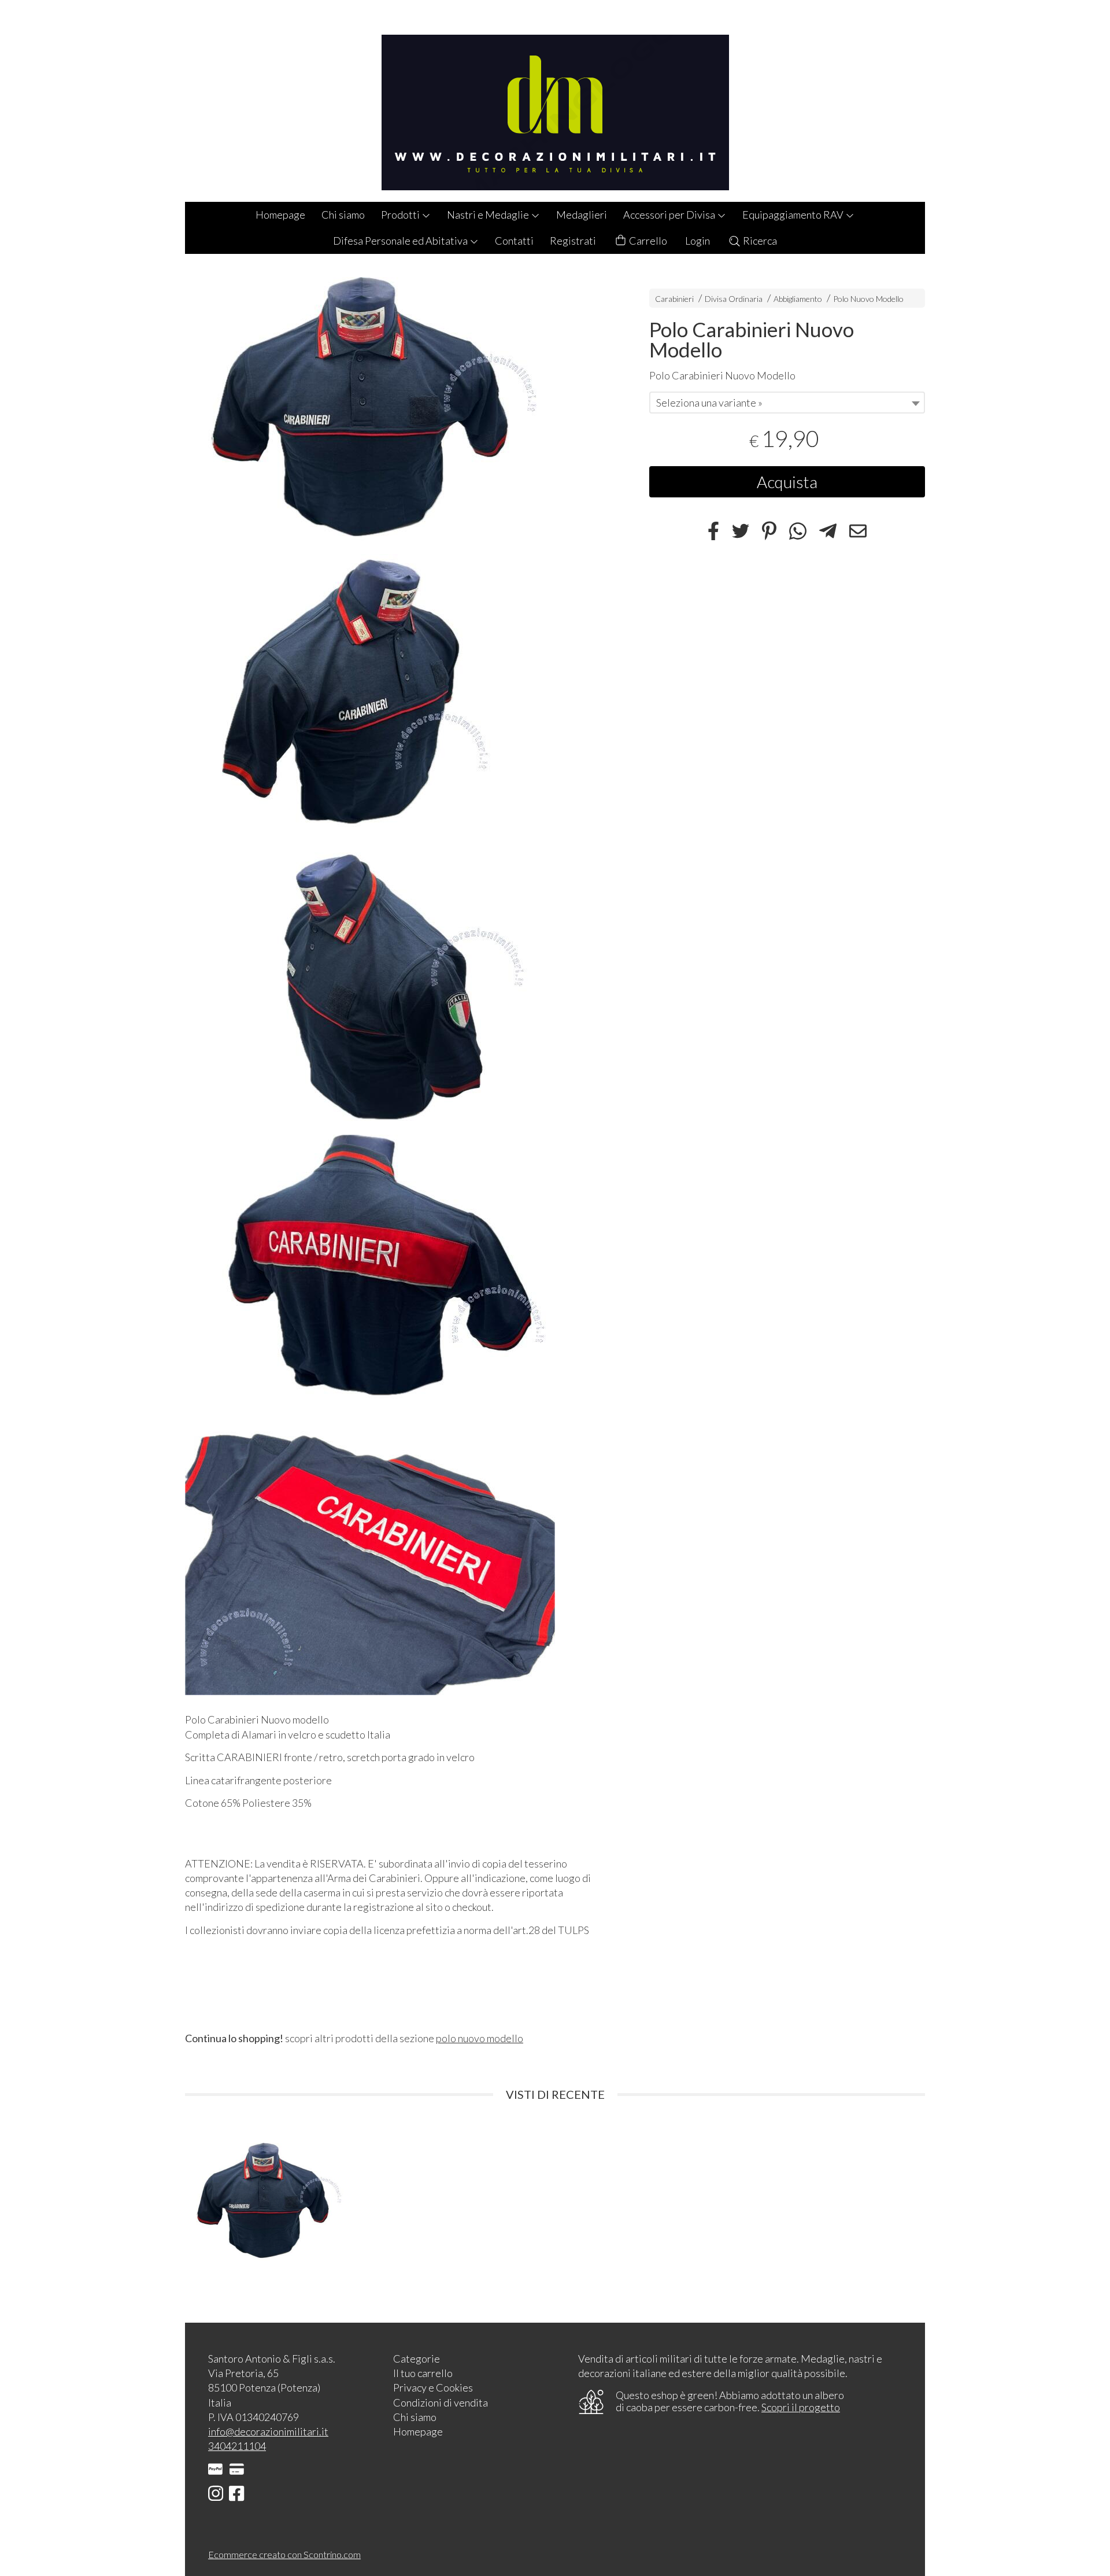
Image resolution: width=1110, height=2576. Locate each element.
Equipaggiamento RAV (794, 215)
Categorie (417, 2359)
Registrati (573, 241)
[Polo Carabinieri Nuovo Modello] (397, 410)
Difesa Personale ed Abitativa (401, 241)
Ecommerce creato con (284, 2554)
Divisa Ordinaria (734, 299)
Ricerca (759, 241)
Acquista (787, 482)
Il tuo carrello (423, 2373)
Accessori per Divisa (670, 215)
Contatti (514, 241)
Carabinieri (674, 299)
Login (698, 241)
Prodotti (401, 215)
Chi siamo (343, 215)
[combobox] (787, 403)
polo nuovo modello (480, 2038)
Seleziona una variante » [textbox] (709, 403)
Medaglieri (582, 215)
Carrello (647, 241)
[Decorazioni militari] (555, 101)
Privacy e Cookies (433, 2387)
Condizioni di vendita (441, 2402)
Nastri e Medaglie (489, 215)
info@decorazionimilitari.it (268, 2431)
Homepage (280, 215)
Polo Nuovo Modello (868, 299)
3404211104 (237, 2446)
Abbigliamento (798, 299)
